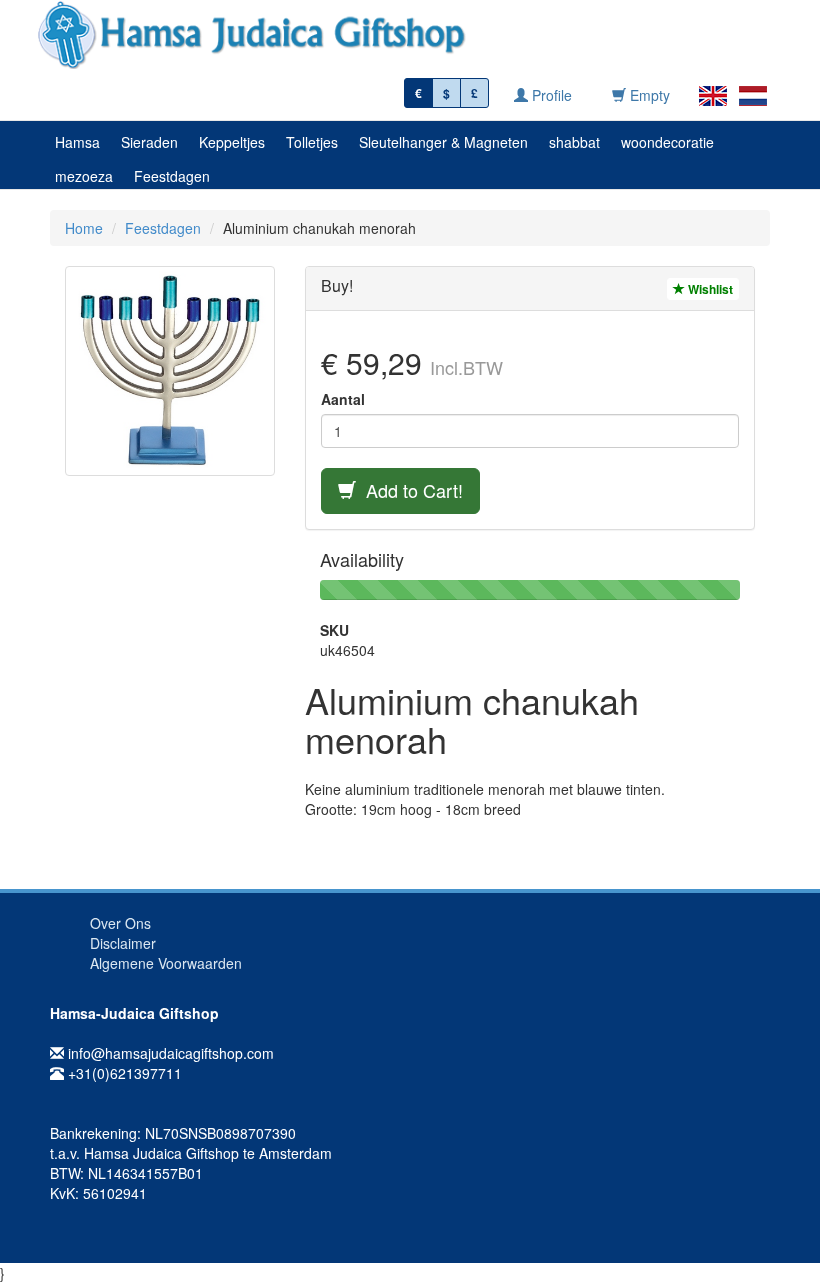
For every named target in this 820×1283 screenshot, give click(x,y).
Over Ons (120, 923)
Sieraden (149, 142)
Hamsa (77, 142)
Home (84, 228)
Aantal (343, 399)
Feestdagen (172, 176)
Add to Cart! (409, 490)
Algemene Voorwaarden (166, 963)
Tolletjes (312, 142)
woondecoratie (667, 142)
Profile (550, 95)
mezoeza (84, 176)
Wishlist (709, 289)
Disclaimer (123, 943)
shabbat (574, 142)
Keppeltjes (232, 142)
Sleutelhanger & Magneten (443, 142)
